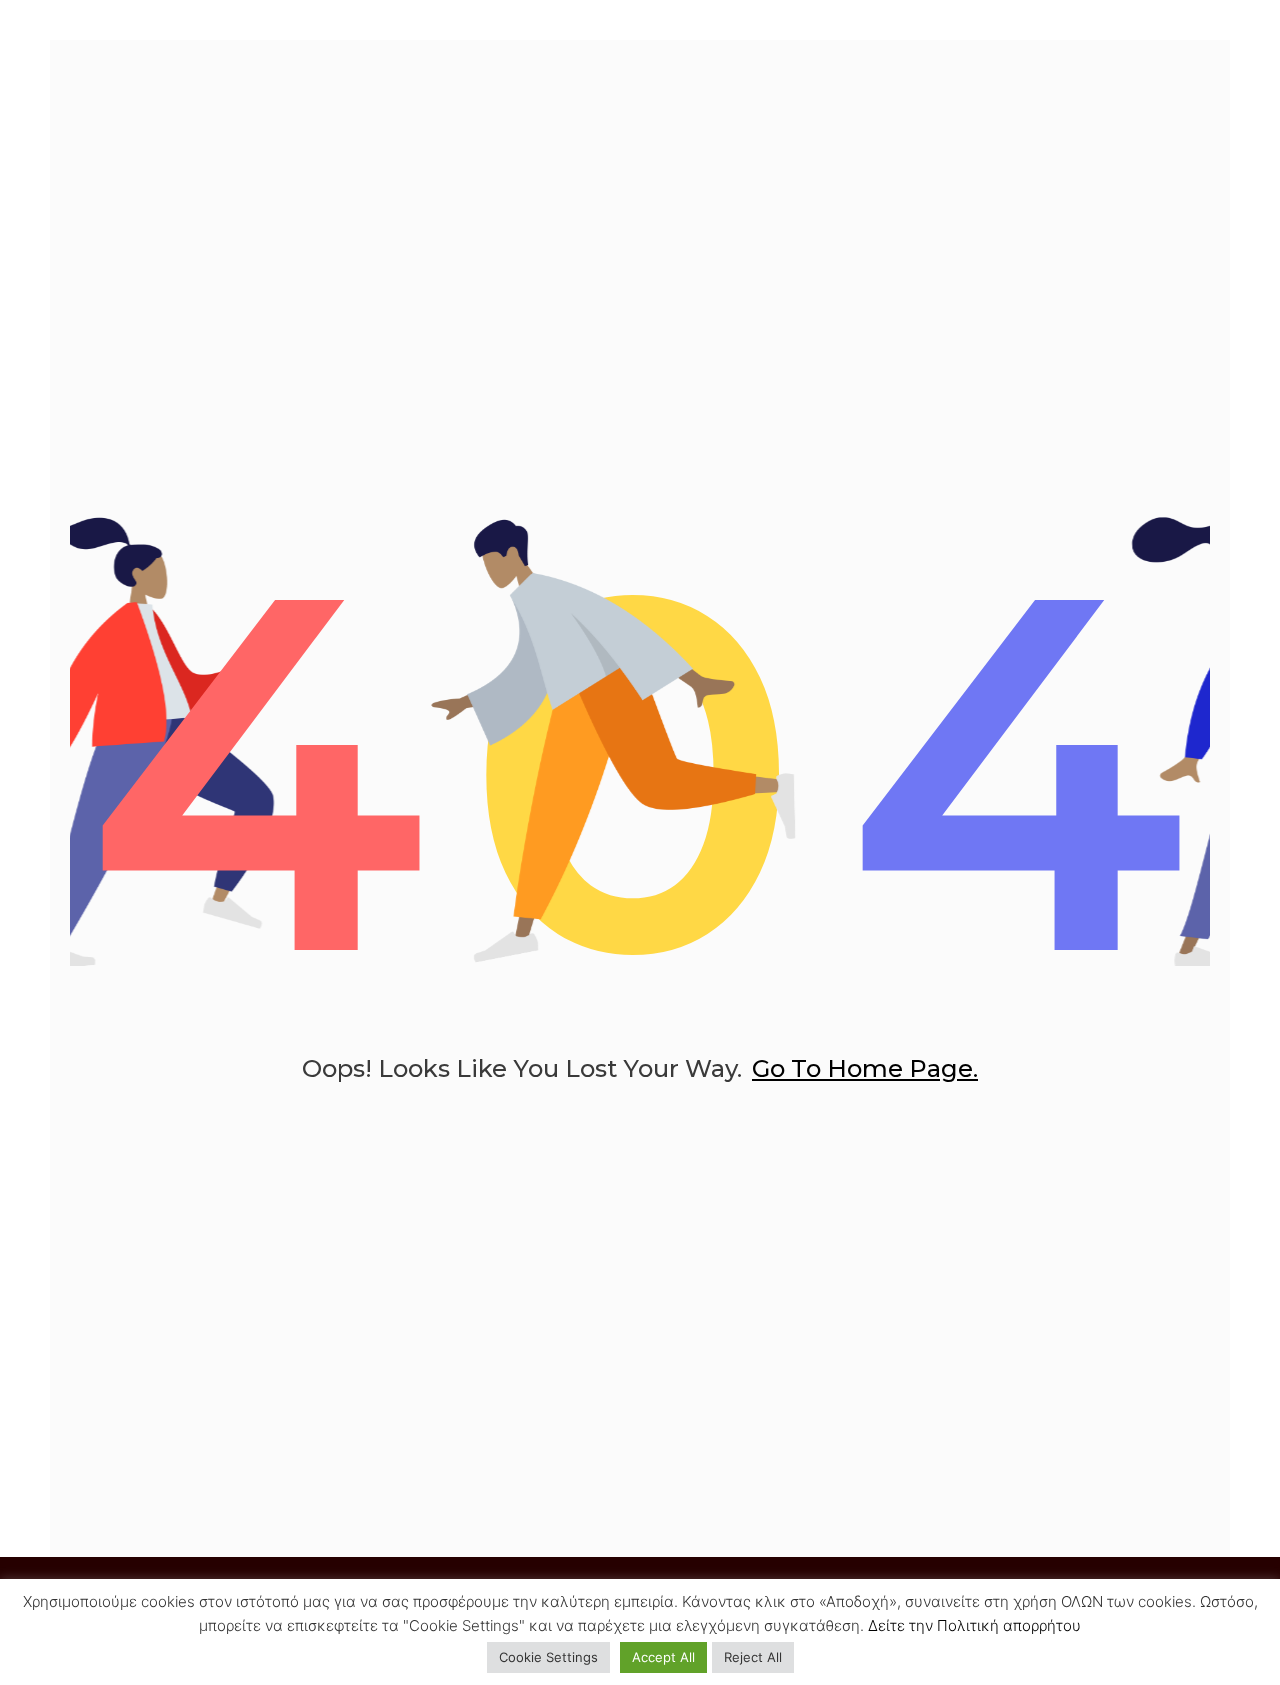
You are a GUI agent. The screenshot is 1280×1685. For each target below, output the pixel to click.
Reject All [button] (753, 1657)
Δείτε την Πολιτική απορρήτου (974, 1625)
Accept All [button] (663, 1657)
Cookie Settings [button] (548, 1657)
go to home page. (865, 1068)
